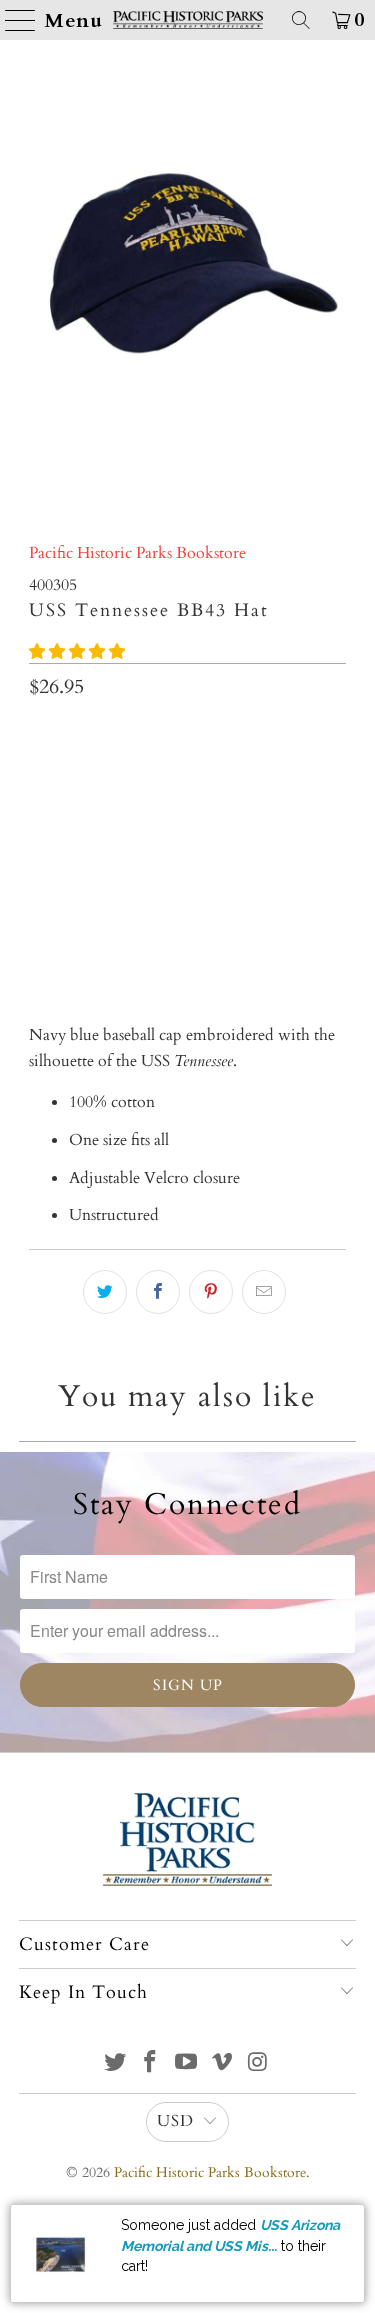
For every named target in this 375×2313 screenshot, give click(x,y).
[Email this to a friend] (264, 1292)
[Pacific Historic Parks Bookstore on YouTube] (187, 2064)
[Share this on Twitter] (105, 1292)
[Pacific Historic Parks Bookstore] (188, 20)
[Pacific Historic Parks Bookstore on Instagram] (258, 2064)
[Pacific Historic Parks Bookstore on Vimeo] (222, 2064)
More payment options (187, 935)
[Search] (301, 20)
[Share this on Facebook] (158, 1292)
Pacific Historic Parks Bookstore (137, 553)
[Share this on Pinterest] (211, 1292)
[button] (77, 652)
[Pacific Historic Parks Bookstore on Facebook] (151, 2064)
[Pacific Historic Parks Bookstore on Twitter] (115, 2064)
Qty (41, 735)
